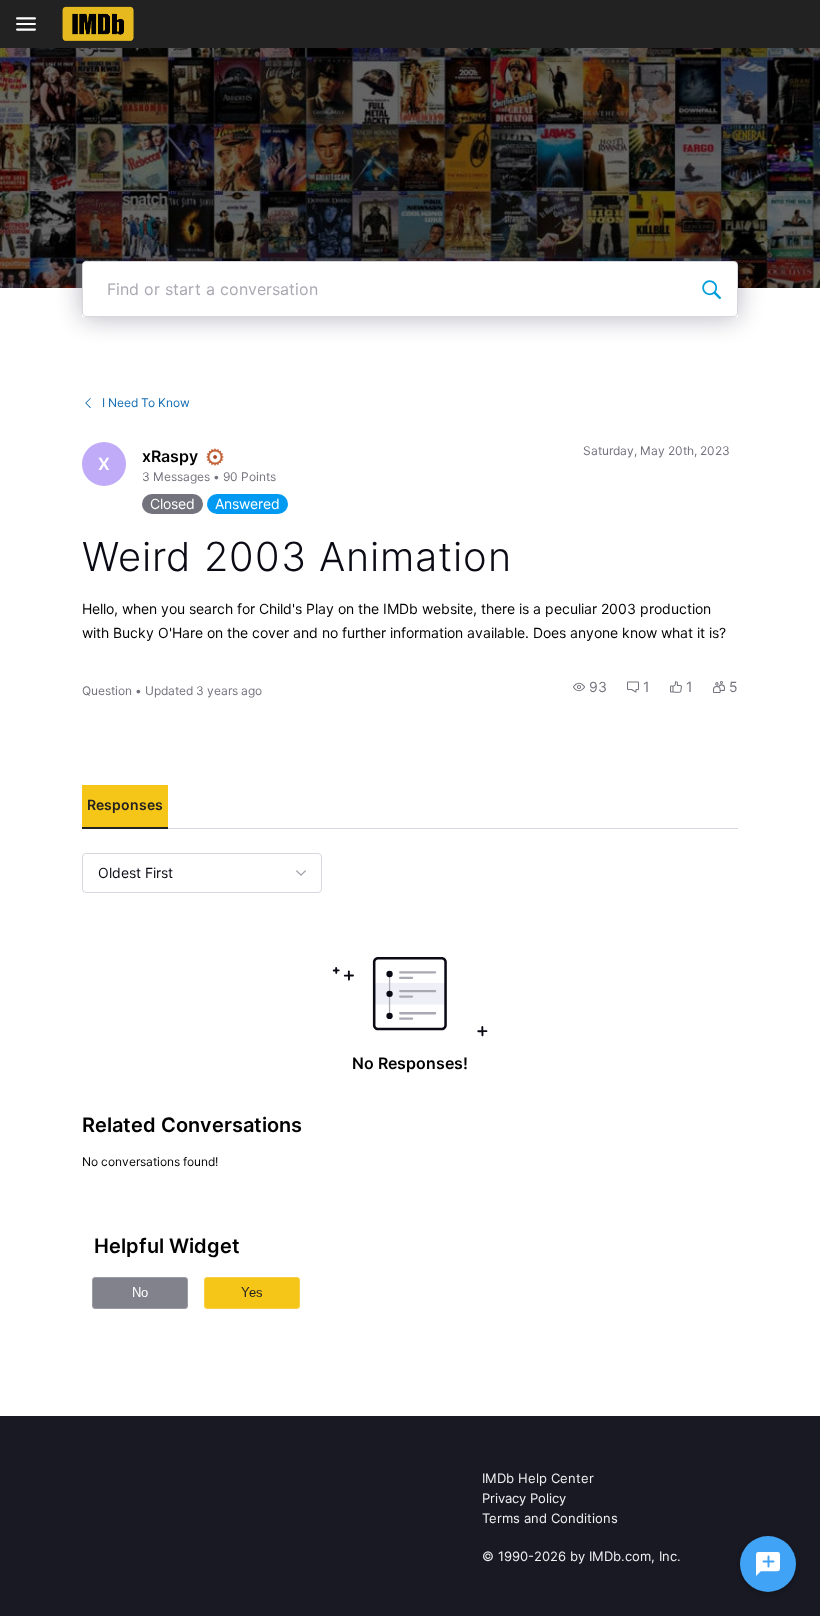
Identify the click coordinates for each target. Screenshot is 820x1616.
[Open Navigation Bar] (32, 24)
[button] (590, 687)
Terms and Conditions (550, 1518)
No (140, 1292)
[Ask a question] (768, 1564)
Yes (252, 1292)
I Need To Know (146, 402)
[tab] (125, 807)
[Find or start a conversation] (711, 289)
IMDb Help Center (538, 1478)
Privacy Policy (524, 1498)
